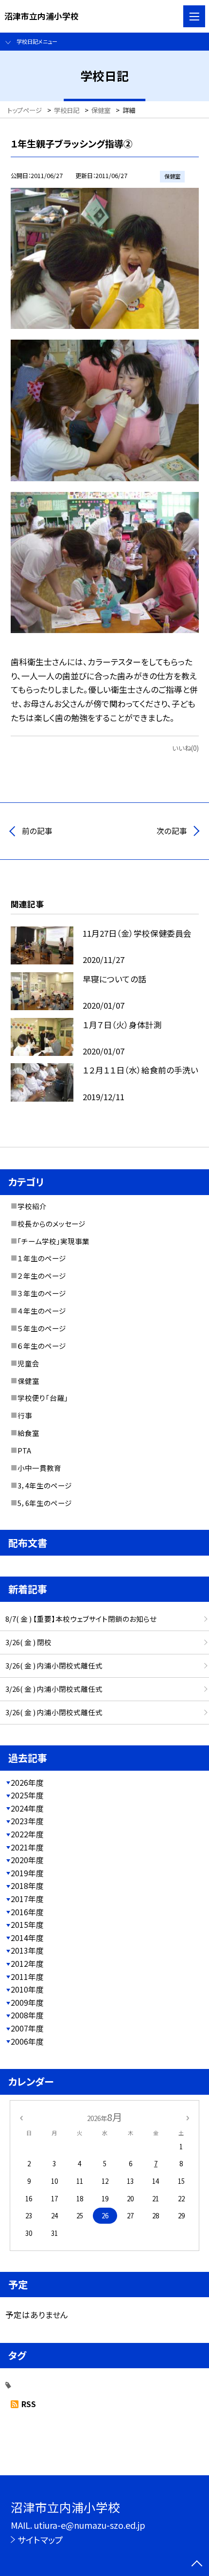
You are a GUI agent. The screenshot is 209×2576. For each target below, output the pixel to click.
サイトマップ (40, 2540)
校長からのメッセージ (52, 1224)
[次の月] (188, 2117)
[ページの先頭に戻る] (197, 2564)
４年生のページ (42, 1311)
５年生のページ (42, 1328)
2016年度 (27, 1912)
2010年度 (27, 1989)
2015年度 (27, 1925)
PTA (24, 1450)
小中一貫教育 (39, 1468)
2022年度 (27, 1834)
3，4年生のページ (45, 1485)
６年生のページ (42, 1346)
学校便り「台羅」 (43, 1398)
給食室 (28, 1433)
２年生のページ (42, 1276)
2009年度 (27, 2003)
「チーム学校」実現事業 (53, 1241)
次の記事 (172, 831)
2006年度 (27, 2041)
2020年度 (27, 1860)
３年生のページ (42, 1293)
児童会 (28, 1363)
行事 (25, 1415)
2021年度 (27, 1847)
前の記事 (37, 831)
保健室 (28, 1381)
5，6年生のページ (45, 1503)
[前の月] (21, 2117)
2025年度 (27, 1795)
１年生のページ (42, 1258)
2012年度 (27, 1964)
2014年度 (27, 1938)
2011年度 (27, 1977)
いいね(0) (185, 748)
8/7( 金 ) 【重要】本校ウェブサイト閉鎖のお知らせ (81, 1619)
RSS (29, 2404)
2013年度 (27, 1950)
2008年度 (27, 2015)
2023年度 (27, 1821)
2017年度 (27, 1899)
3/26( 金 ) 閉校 (28, 1642)
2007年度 (27, 2028)
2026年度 (27, 1783)
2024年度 (27, 1808)
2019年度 (27, 1873)
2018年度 (27, 1886)
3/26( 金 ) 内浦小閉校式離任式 (54, 1665)
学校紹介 (32, 1206)
